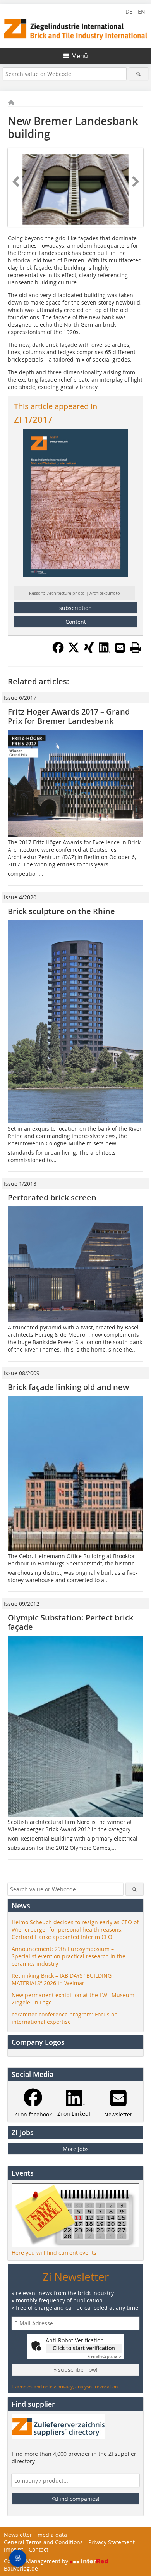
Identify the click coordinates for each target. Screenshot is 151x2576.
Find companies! (78, 2499)
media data (52, 2535)
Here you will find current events (54, 2253)
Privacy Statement (112, 2542)
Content (76, 622)
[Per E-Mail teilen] (120, 647)
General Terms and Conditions (43, 2542)
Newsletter (18, 2535)
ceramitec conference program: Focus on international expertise (65, 2018)
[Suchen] (139, 74)
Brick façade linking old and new (68, 1387)
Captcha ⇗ (105, 2356)
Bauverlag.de (21, 2568)
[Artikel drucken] (136, 647)
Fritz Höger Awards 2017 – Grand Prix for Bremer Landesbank (69, 716)
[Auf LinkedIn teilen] (105, 651)
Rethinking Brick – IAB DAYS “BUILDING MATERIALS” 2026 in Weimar (62, 1979)
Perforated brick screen (52, 1198)
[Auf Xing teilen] (89, 651)
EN (142, 11)
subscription (75, 608)
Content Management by (37, 2561)
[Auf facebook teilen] (58, 651)
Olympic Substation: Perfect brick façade (70, 1622)
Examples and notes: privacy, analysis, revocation (65, 2387)
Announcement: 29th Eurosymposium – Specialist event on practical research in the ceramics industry (69, 1956)
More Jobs (76, 2149)
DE (129, 11)
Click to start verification (84, 2348)
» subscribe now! (76, 2370)
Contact (39, 2549)
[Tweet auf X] (74, 651)
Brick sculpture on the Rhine (61, 911)
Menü (80, 56)
